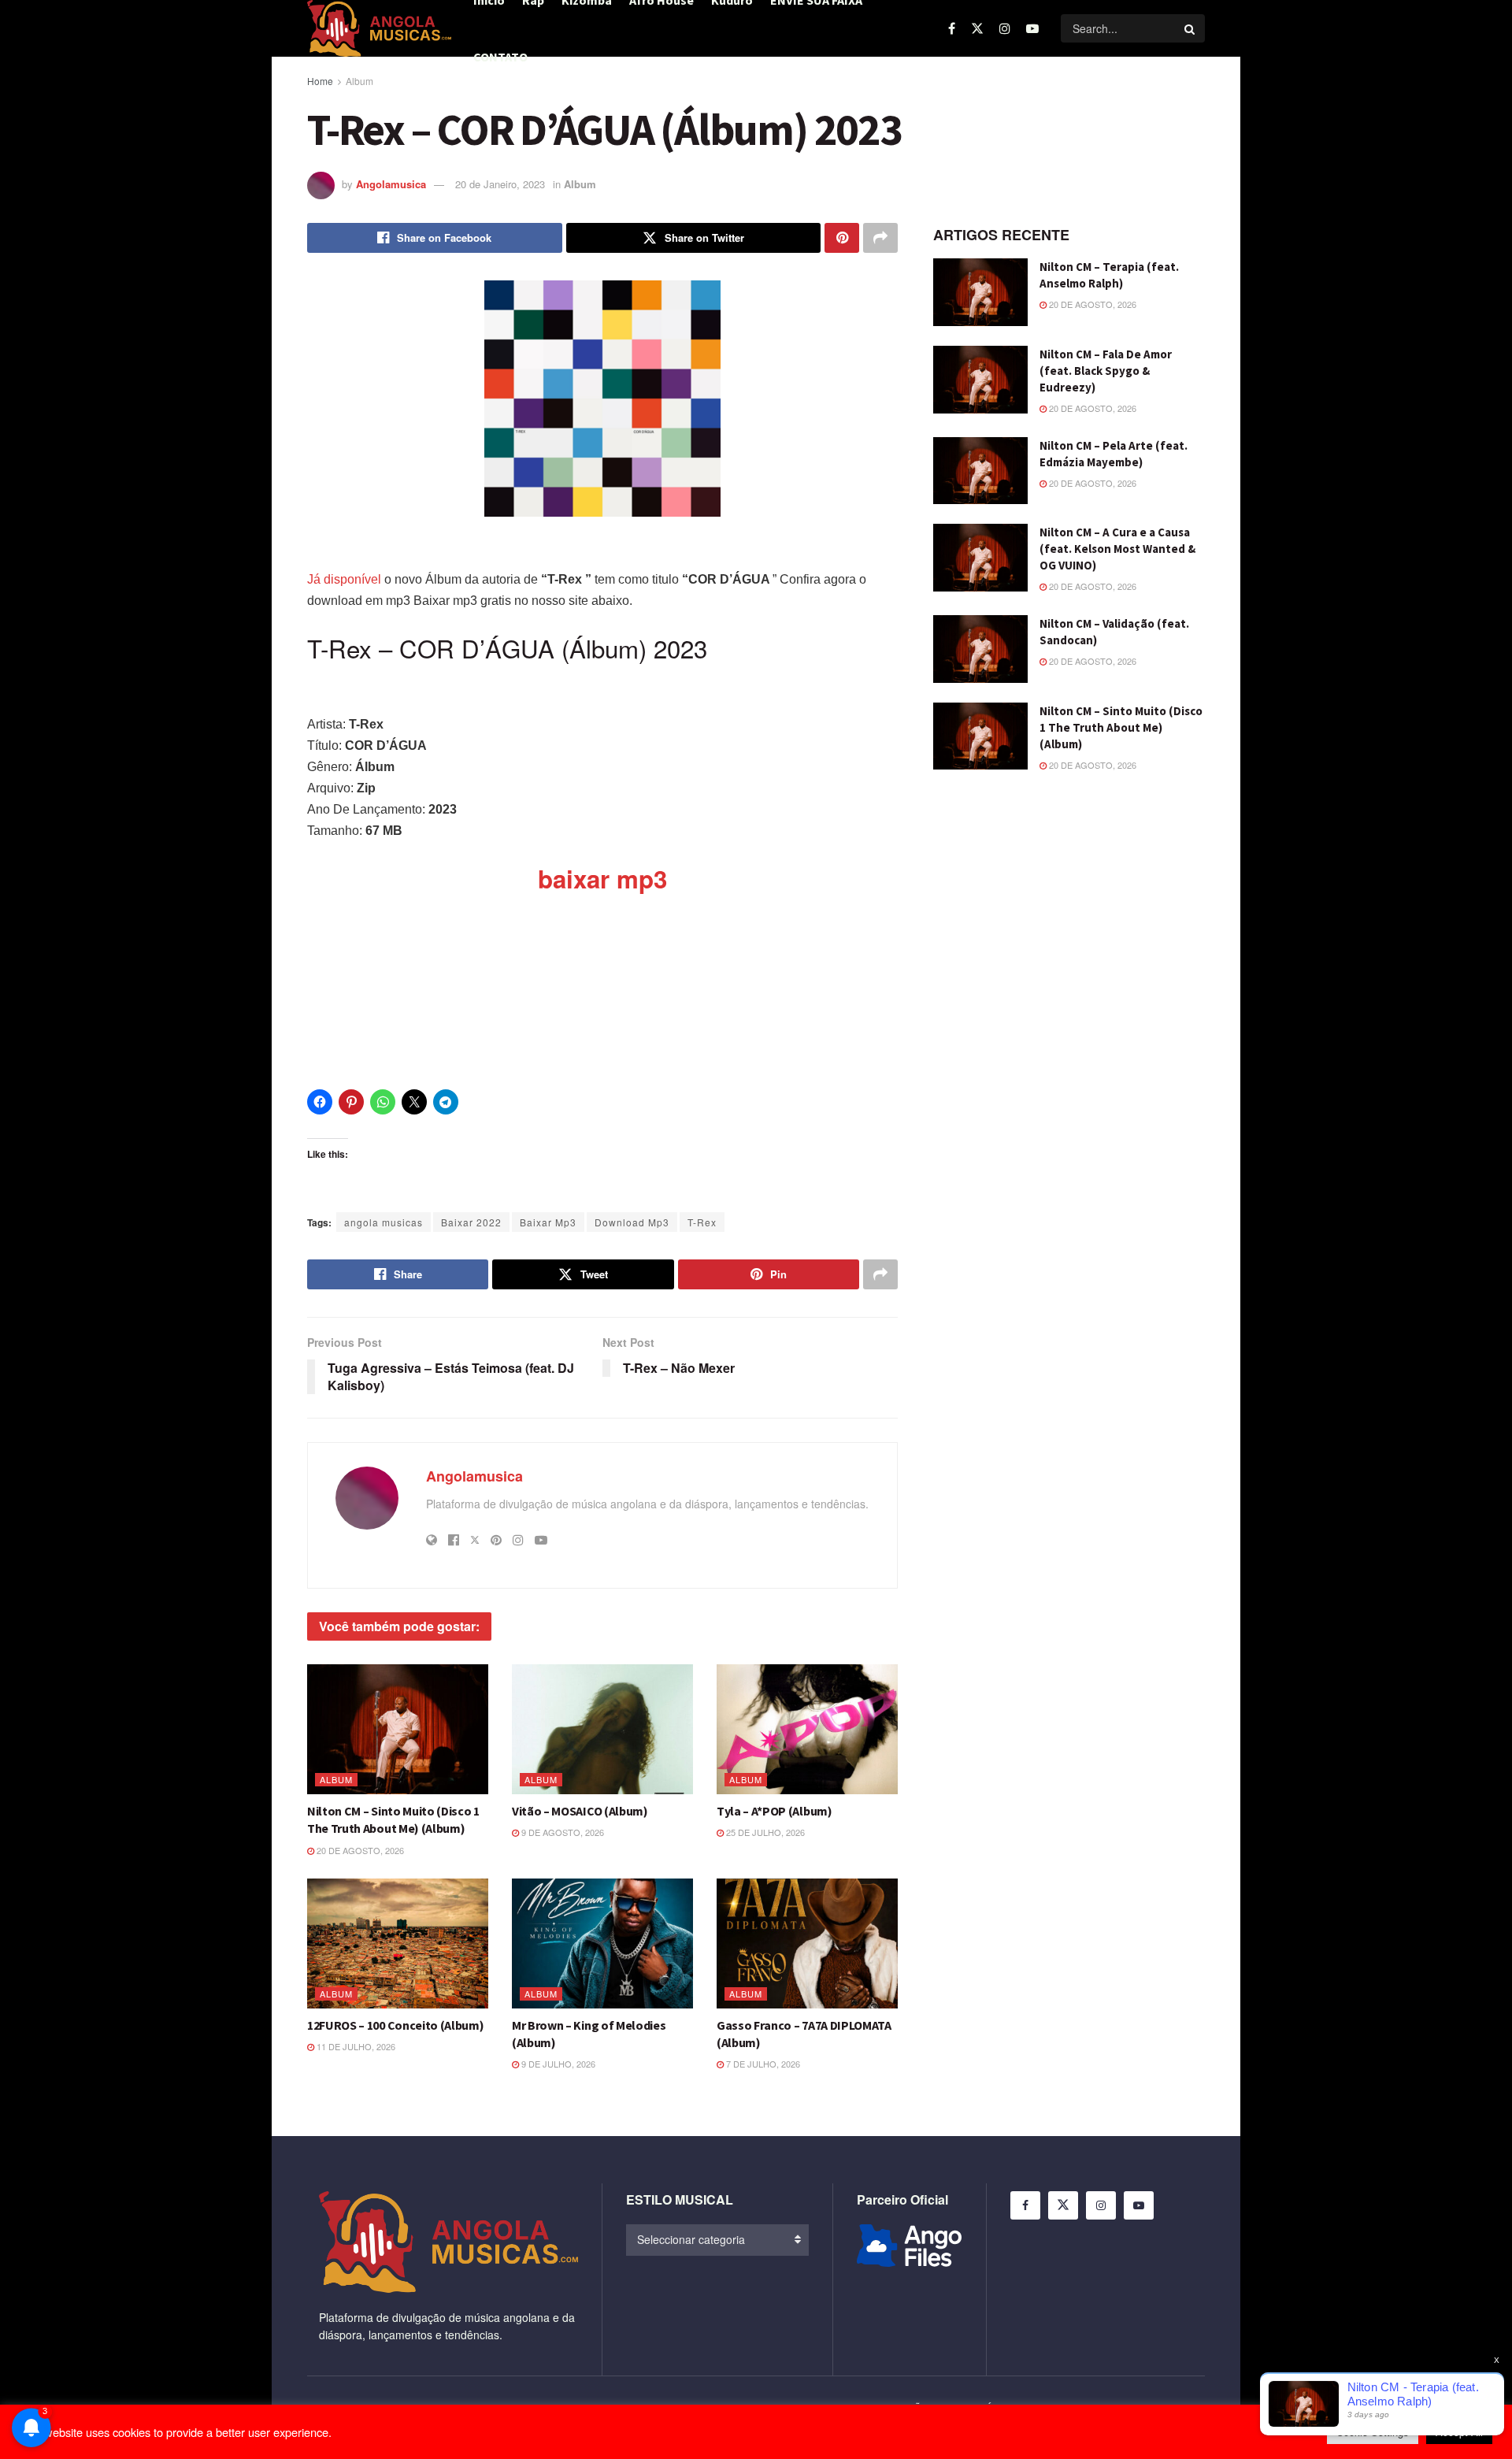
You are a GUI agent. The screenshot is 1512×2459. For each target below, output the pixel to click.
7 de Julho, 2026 (762, 2064)
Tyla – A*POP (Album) (775, 1811)
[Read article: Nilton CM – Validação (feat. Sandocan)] (980, 649)
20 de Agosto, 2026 (359, 1850)
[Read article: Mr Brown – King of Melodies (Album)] (602, 1943)
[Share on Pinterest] (842, 238)
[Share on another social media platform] (880, 238)
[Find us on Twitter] (977, 28)
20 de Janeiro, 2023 (500, 184)
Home (320, 81)
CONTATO (500, 57)
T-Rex (702, 1222)
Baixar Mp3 (548, 1222)
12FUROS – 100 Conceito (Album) (395, 2025)
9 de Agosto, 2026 (561, 1832)
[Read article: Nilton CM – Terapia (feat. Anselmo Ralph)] (980, 292)
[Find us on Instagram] (1005, 28)
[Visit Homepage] (379, 28)
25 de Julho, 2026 (764, 1832)
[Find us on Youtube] (1032, 28)
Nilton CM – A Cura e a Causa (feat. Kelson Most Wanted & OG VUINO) (1117, 549)
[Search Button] (1191, 28)
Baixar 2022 (471, 1222)
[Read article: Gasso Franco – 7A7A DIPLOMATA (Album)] (807, 1943)
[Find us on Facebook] (952, 28)
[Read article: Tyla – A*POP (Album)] (807, 1729)
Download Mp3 (632, 1222)
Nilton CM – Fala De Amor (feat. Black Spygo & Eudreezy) (1106, 371)
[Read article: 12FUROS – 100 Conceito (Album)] (398, 1943)
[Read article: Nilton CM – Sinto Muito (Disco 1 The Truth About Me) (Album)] (398, 1729)
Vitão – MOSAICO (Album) (580, 1811)
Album (359, 81)
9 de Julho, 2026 (557, 2064)
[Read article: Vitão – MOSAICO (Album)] (602, 1729)
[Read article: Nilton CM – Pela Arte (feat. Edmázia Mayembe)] (980, 471)
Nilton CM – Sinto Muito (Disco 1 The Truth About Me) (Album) (1121, 727)
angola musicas (384, 1222)
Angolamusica (391, 184)
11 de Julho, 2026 (355, 2046)
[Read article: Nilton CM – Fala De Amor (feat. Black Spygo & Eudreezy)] (980, 380)
